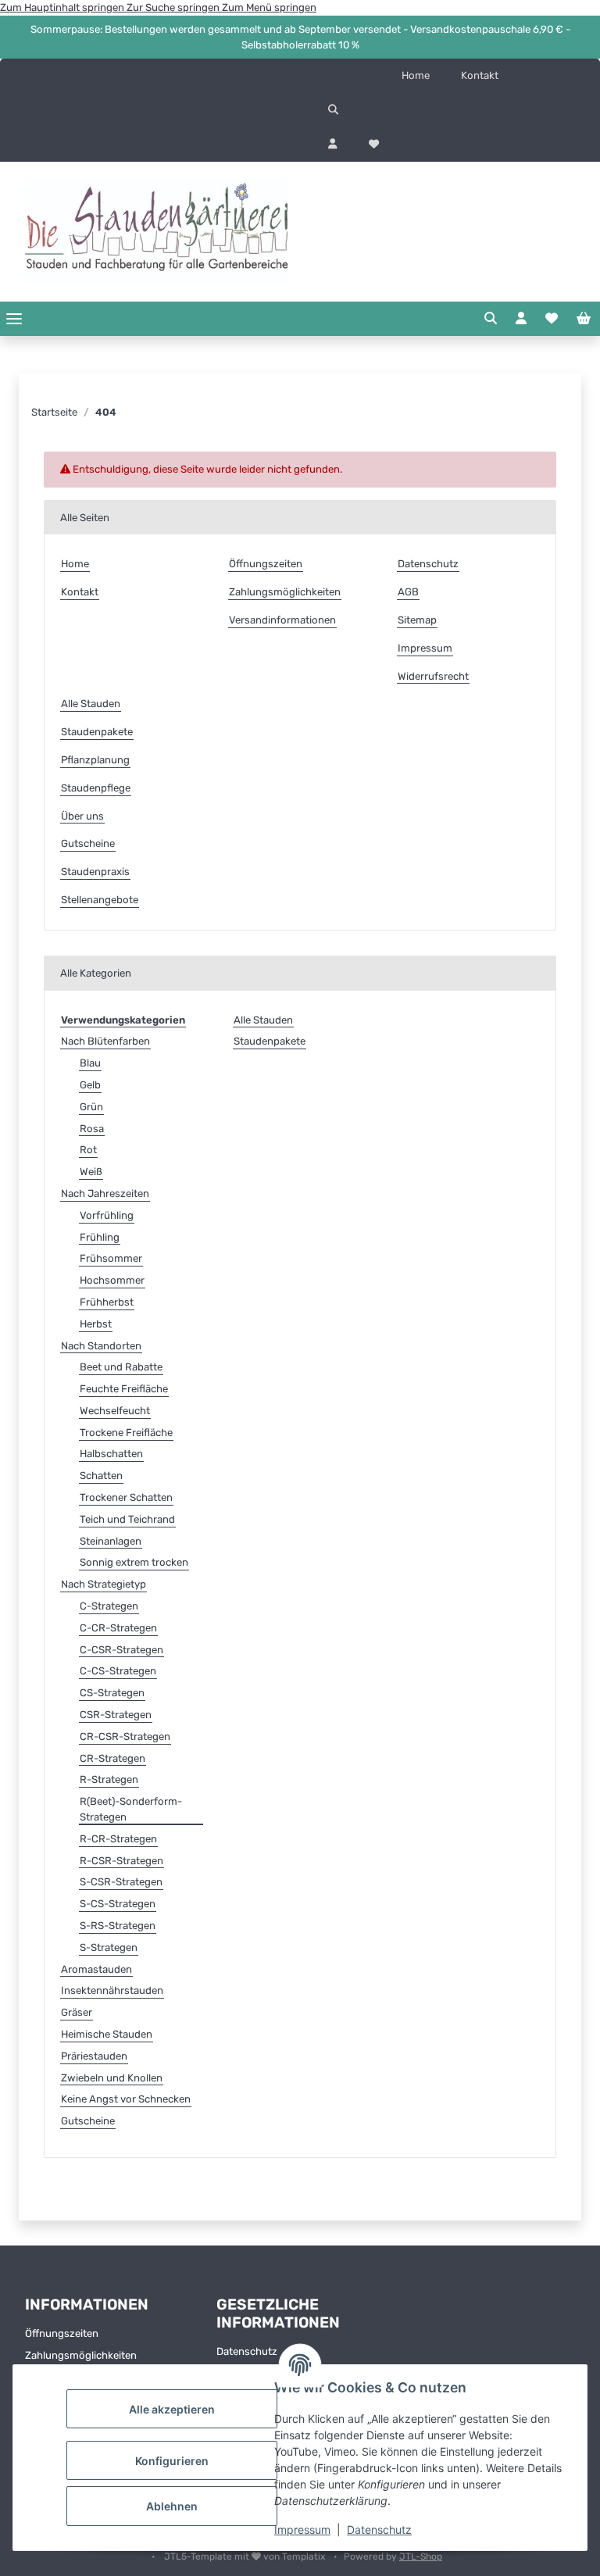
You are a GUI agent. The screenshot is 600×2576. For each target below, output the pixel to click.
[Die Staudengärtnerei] (156, 232)
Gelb (90, 1085)
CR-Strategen (112, 1758)
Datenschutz (379, 2530)
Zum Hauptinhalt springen (63, 7)
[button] (450, 110)
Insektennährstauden (112, 1990)
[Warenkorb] (584, 319)
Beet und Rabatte (121, 1367)
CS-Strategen (112, 1693)
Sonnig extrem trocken (134, 1562)
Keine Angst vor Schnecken (126, 2099)
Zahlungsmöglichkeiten (285, 592)
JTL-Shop (421, 2556)
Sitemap (417, 620)
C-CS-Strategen (118, 1671)
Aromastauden (96, 1969)
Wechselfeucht (115, 1411)
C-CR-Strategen (118, 1628)
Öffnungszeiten (266, 564)
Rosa (92, 1129)
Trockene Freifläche (126, 1433)
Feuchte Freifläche (124, 1389)
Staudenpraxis (95, 872)
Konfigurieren (172, 2461)
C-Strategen (109, 1606)
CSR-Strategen (116, 1715)
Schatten (101, 1476)
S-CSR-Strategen (121, 1882)
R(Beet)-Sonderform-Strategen (131, 1809)
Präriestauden (94, 2056)
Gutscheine (88, 843)
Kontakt (480, 75)
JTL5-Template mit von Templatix (246, 2556)
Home (416, 75)
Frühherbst (107, 1302)
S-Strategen (109, 1947)
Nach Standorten (101, 1346)
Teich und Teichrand (127, 1519)
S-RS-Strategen (118, 1926)
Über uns (82, 816)
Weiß (91, 1172)
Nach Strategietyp (104, 1584)
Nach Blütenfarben (105, 1041)
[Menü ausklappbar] (14, 318)
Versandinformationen (282, 620)
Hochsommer (112, 1280)
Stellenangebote (100, 900)
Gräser (77, 2012)
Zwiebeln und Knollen (112, 2078)
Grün (91, 1107)
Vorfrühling (107, 1215)
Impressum (302, 2530)
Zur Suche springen (174, 7)
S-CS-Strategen (118, 1904)
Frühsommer (111, 1258)
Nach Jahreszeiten (105, 1193)
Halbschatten (111, 1454)
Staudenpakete (97, 732)
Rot (88, 1150)
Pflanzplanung (95, 760)
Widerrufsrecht (433, 676)
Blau (90, 1063)
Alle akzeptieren (172, 2409)
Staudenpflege (96, 788)
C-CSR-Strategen (121, 1650)
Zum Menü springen (269, 7)
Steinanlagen (111, 1541)
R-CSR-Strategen (121, 1861)
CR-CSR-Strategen (125, 1736)
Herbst (96, 1324)
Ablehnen (172, 2506)
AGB (408, 592)
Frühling (100, 1237)
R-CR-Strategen (118, 1839)
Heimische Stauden (107, 2034)
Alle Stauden (91, 704)
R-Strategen (109, 1779)
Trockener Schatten (126, 1497)
